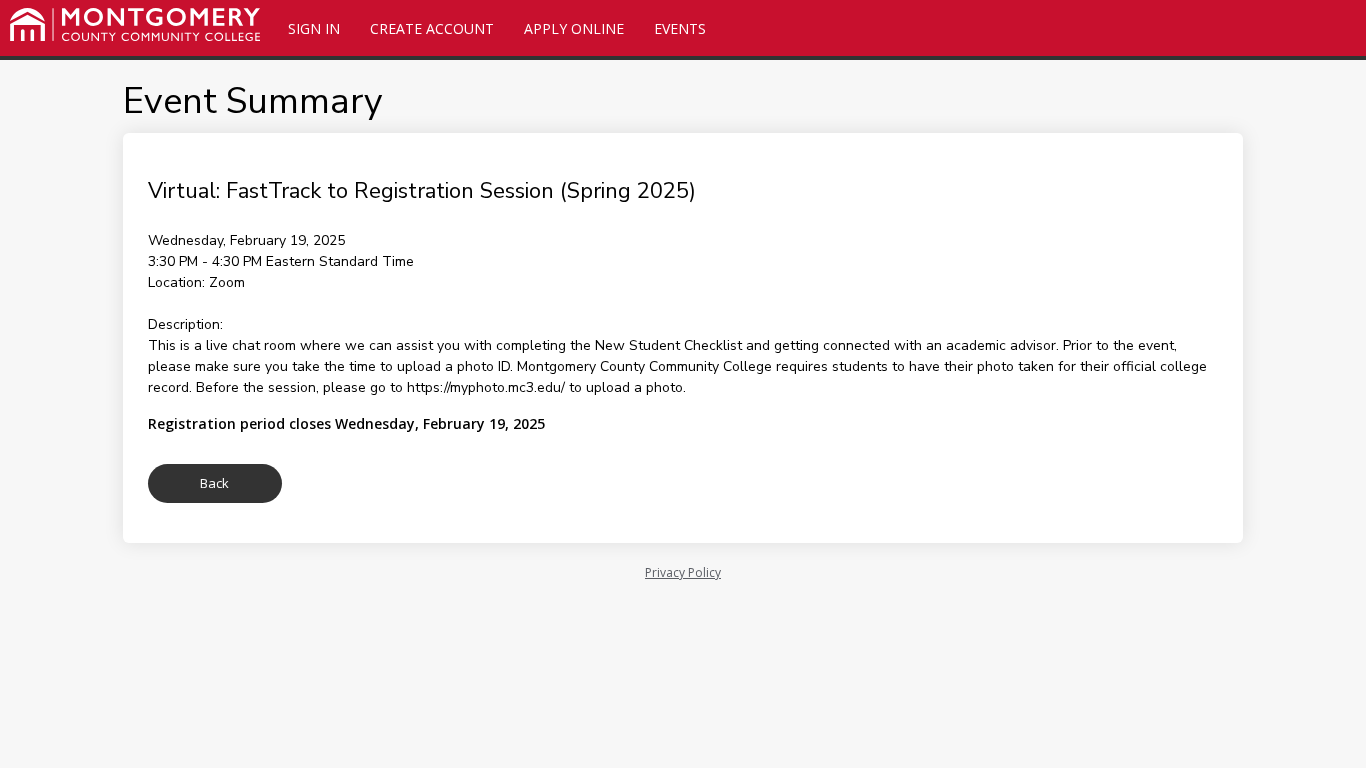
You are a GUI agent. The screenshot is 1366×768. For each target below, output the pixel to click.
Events (680, 28)
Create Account (432, 28)
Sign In (314, 28)
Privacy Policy (683, 572)
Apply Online (574, 28)
